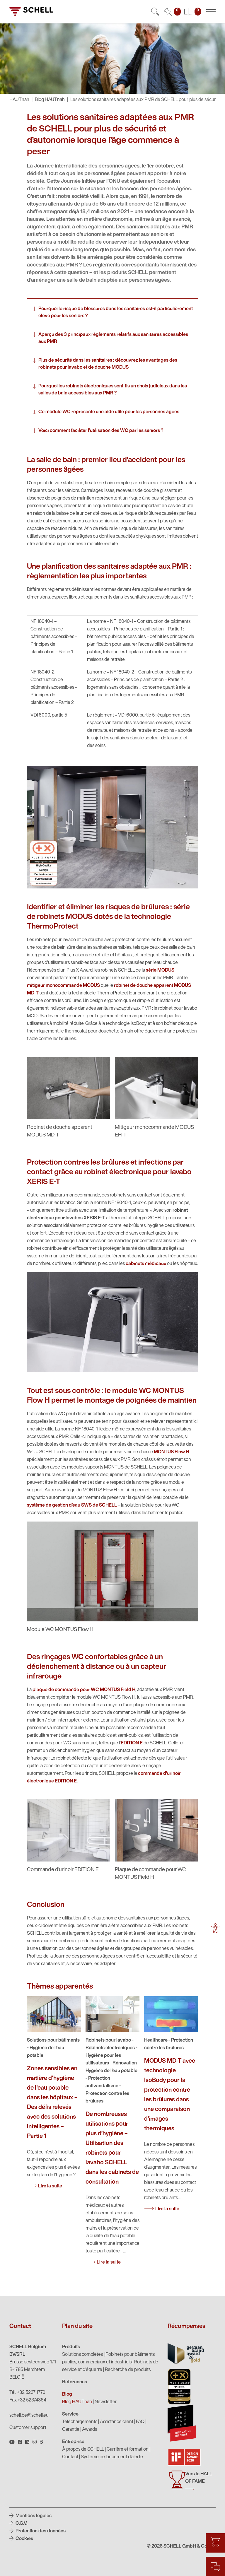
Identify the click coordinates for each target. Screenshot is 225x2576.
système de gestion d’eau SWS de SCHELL (72, 1505)
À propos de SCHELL (83, 2449)
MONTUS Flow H (171, 1452)
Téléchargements (80, 2422)
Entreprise (73, 2442)
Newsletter (106, 2402)
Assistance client (117, 2422)
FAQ (140, 2422)
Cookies (24, 2539)
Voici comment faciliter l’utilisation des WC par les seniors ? (101, 431)
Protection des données (40, 2531)
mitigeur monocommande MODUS (63, 986)
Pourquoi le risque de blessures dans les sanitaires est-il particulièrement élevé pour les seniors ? (116, 312)
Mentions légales (33, 2516)
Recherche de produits (128, 2370)
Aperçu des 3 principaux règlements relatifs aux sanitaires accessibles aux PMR (113, 338)
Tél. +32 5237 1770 (27, 2393)
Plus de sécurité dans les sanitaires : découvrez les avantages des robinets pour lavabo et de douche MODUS (108, 364)
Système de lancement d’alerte (112, 2457)
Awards (90, 2430)
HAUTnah (19, 100)
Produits (71, 2347)
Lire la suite (50, 2186)
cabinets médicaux (146, 1264)
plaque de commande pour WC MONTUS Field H (84, 1690)
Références (75, 2382)
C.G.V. (21, 2524)
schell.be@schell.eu (29, 2416)
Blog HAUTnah (50, 100)
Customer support (28, 2428)
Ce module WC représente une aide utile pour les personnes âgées (109, 412)
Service (70, 2414)
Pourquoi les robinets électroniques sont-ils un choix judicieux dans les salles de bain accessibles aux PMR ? (113, 390)
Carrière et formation (128, 2449)
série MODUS (160, 970)
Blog (67, 2394)
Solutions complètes (82, 2355)
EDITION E (132, 1743)
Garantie (71, 2430)
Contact (70, 2457)
